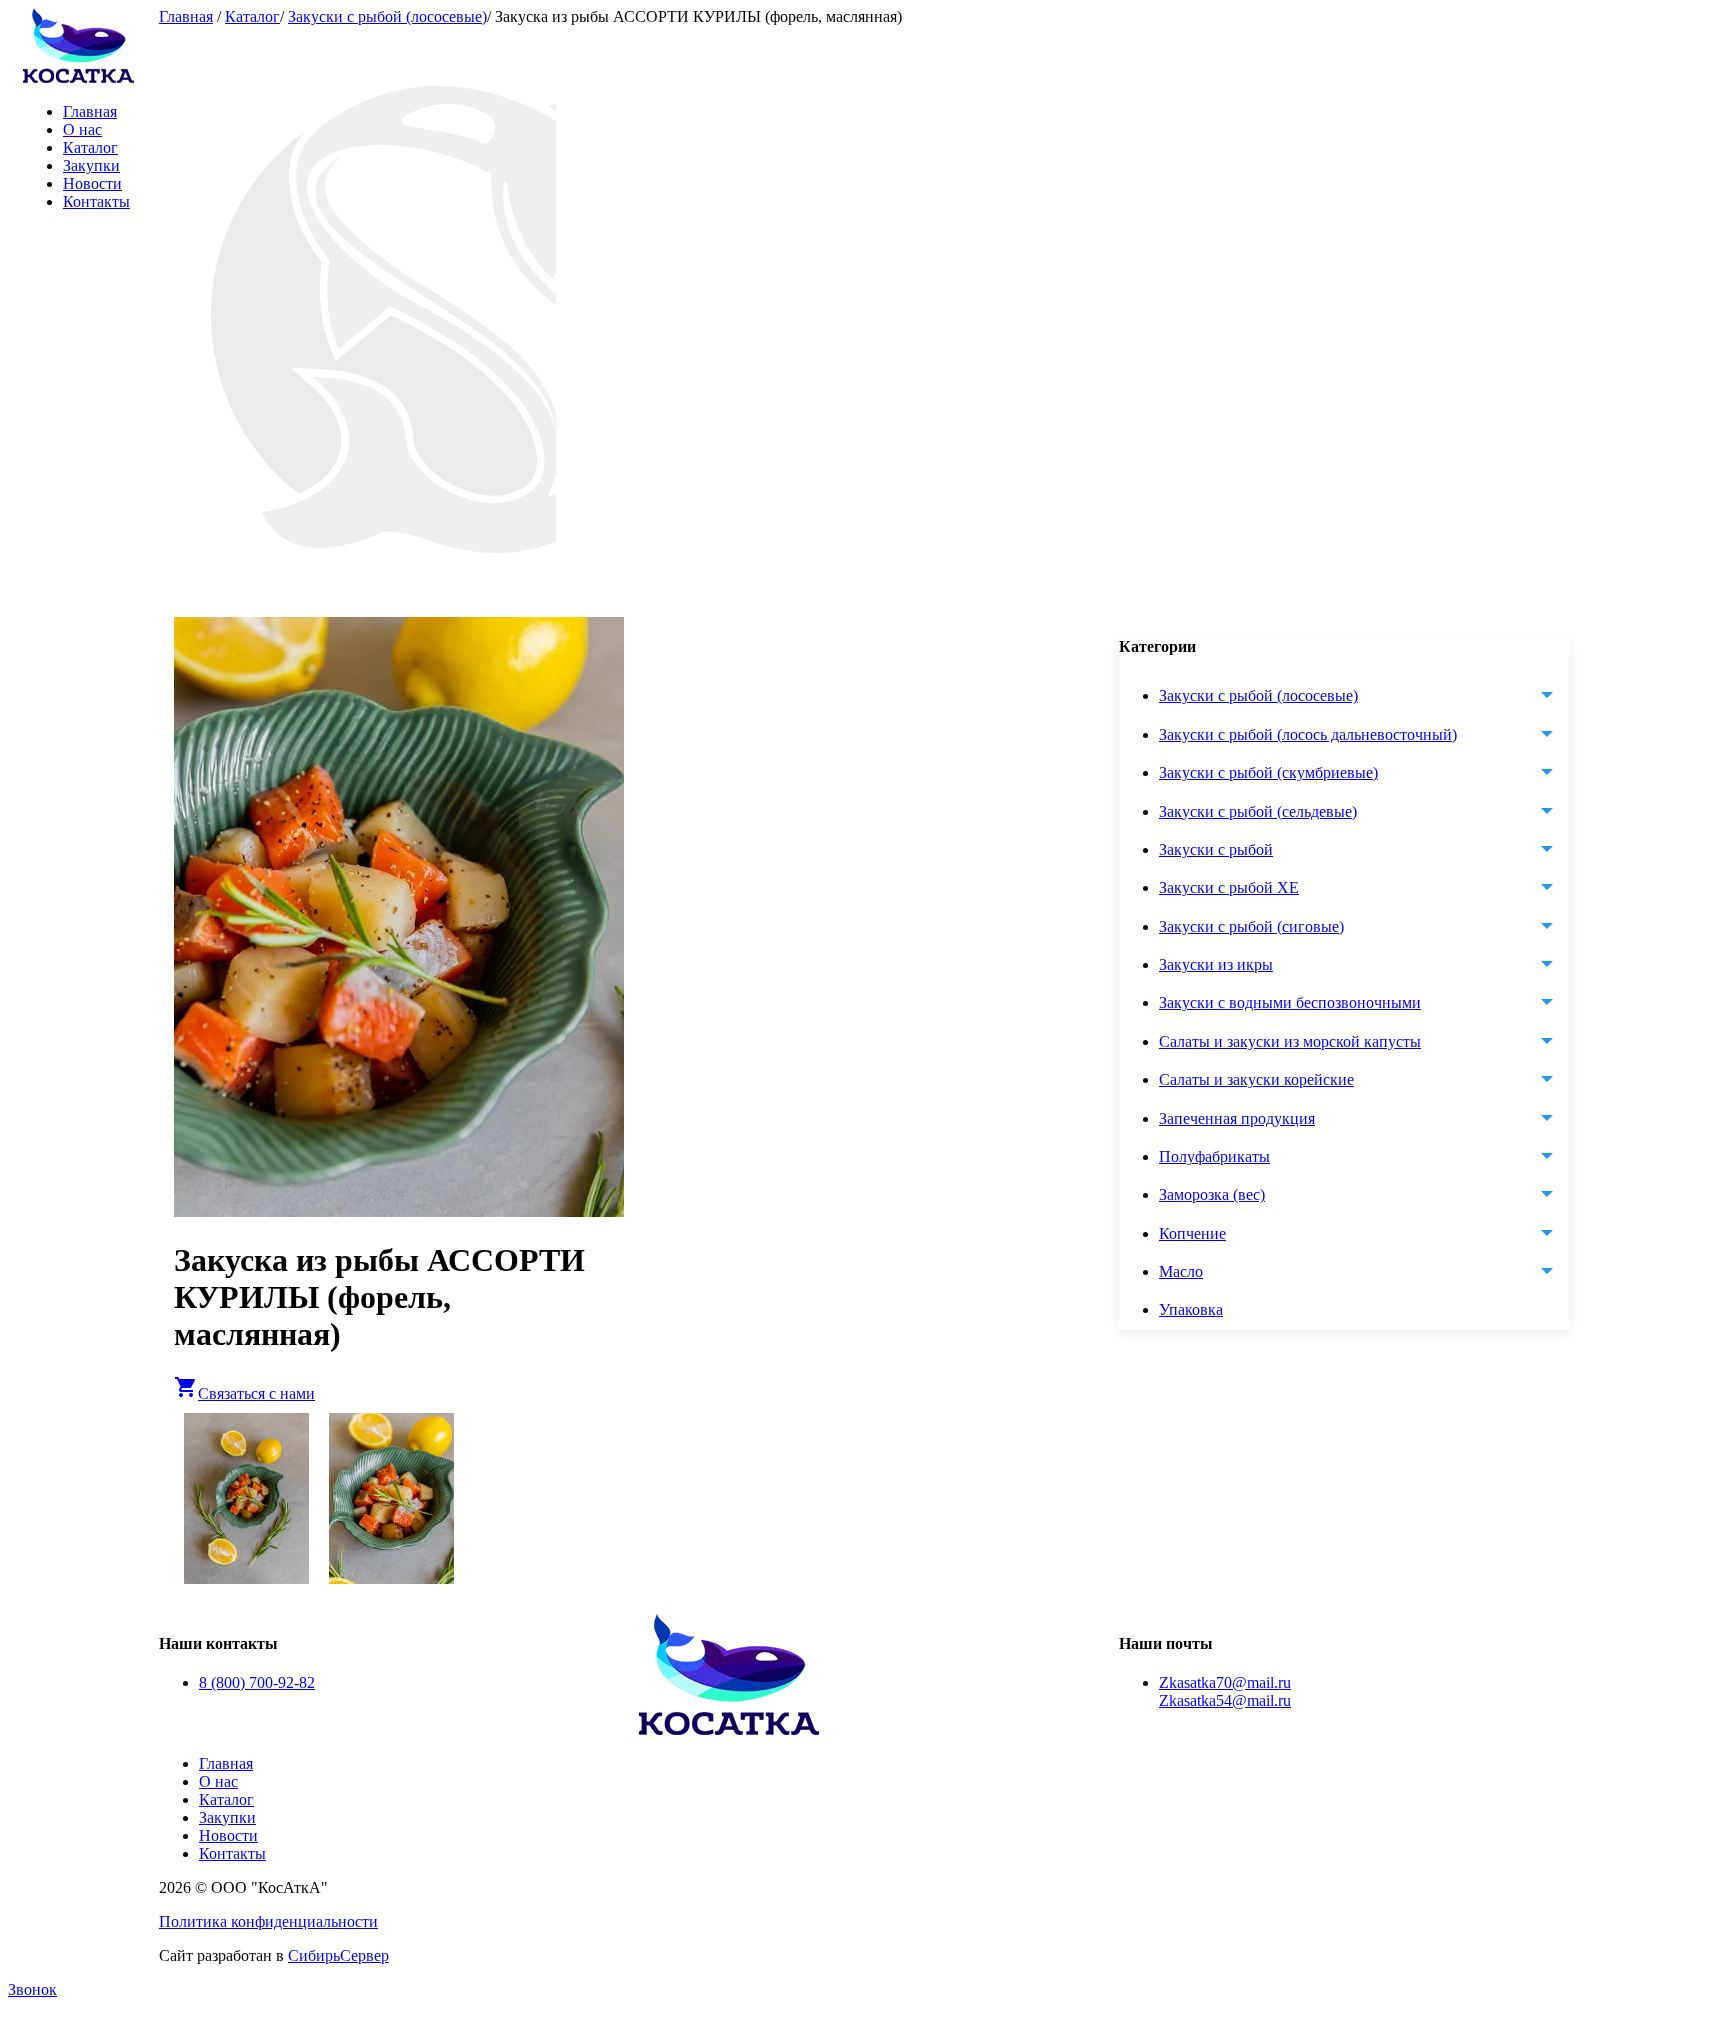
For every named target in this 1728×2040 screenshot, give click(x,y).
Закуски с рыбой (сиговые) (1251, 926)
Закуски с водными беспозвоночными (1290, 1003)
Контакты (96, 201)
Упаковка (1191, 1310)
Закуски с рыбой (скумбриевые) (1268, 772)
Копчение (1192, 1233)
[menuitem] (1364, 1311)
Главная (90, 111)
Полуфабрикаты (1214, 1156)
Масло (1181, 1271)
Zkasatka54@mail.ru (1225, 1700)
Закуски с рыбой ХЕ (1229, 888)
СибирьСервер (338, 1955)
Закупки (91, 165)
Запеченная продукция (1237, 1118)
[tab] (1364, 697)
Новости (92, 183)
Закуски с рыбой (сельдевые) (1258, 811)
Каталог (90, 147)
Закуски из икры (1216, 964)
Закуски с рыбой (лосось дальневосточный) (1308, 734)
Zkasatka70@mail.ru (1225, 1682)
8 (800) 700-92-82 (257, 1682)
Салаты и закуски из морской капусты (1290, 1041)
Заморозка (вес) (1212, 1195)
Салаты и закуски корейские (1256, 1079)
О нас (82, 129)
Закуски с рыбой (1216, 849)
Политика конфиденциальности (268, 1921)
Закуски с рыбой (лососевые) (387, 16)
